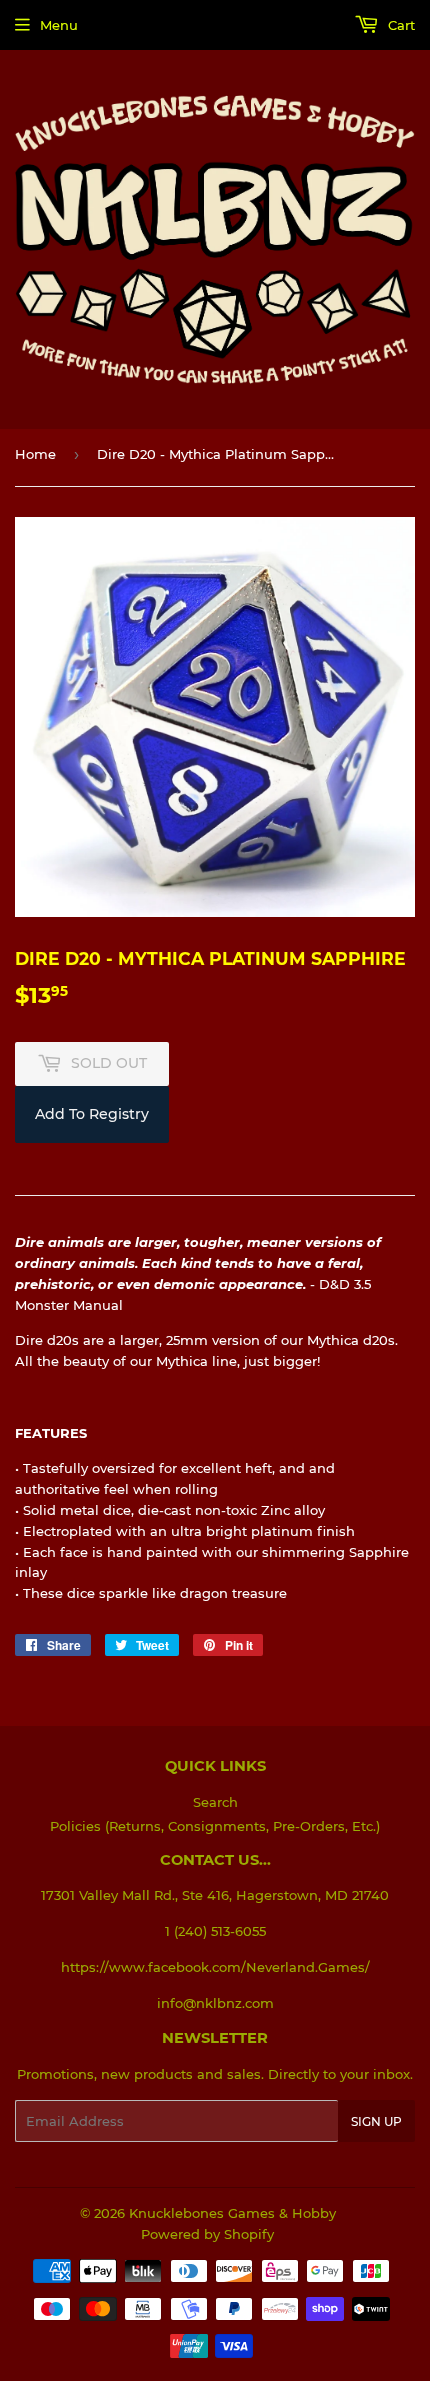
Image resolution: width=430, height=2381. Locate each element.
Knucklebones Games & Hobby (232, 2213)
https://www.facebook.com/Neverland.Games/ (215, 1967)
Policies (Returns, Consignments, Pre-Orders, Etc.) (215, 1826)
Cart (399, 25)
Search (215, 1802)
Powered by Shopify (207, 2234)
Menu (59, 25)
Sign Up (376, 2121)
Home (35, 454)
